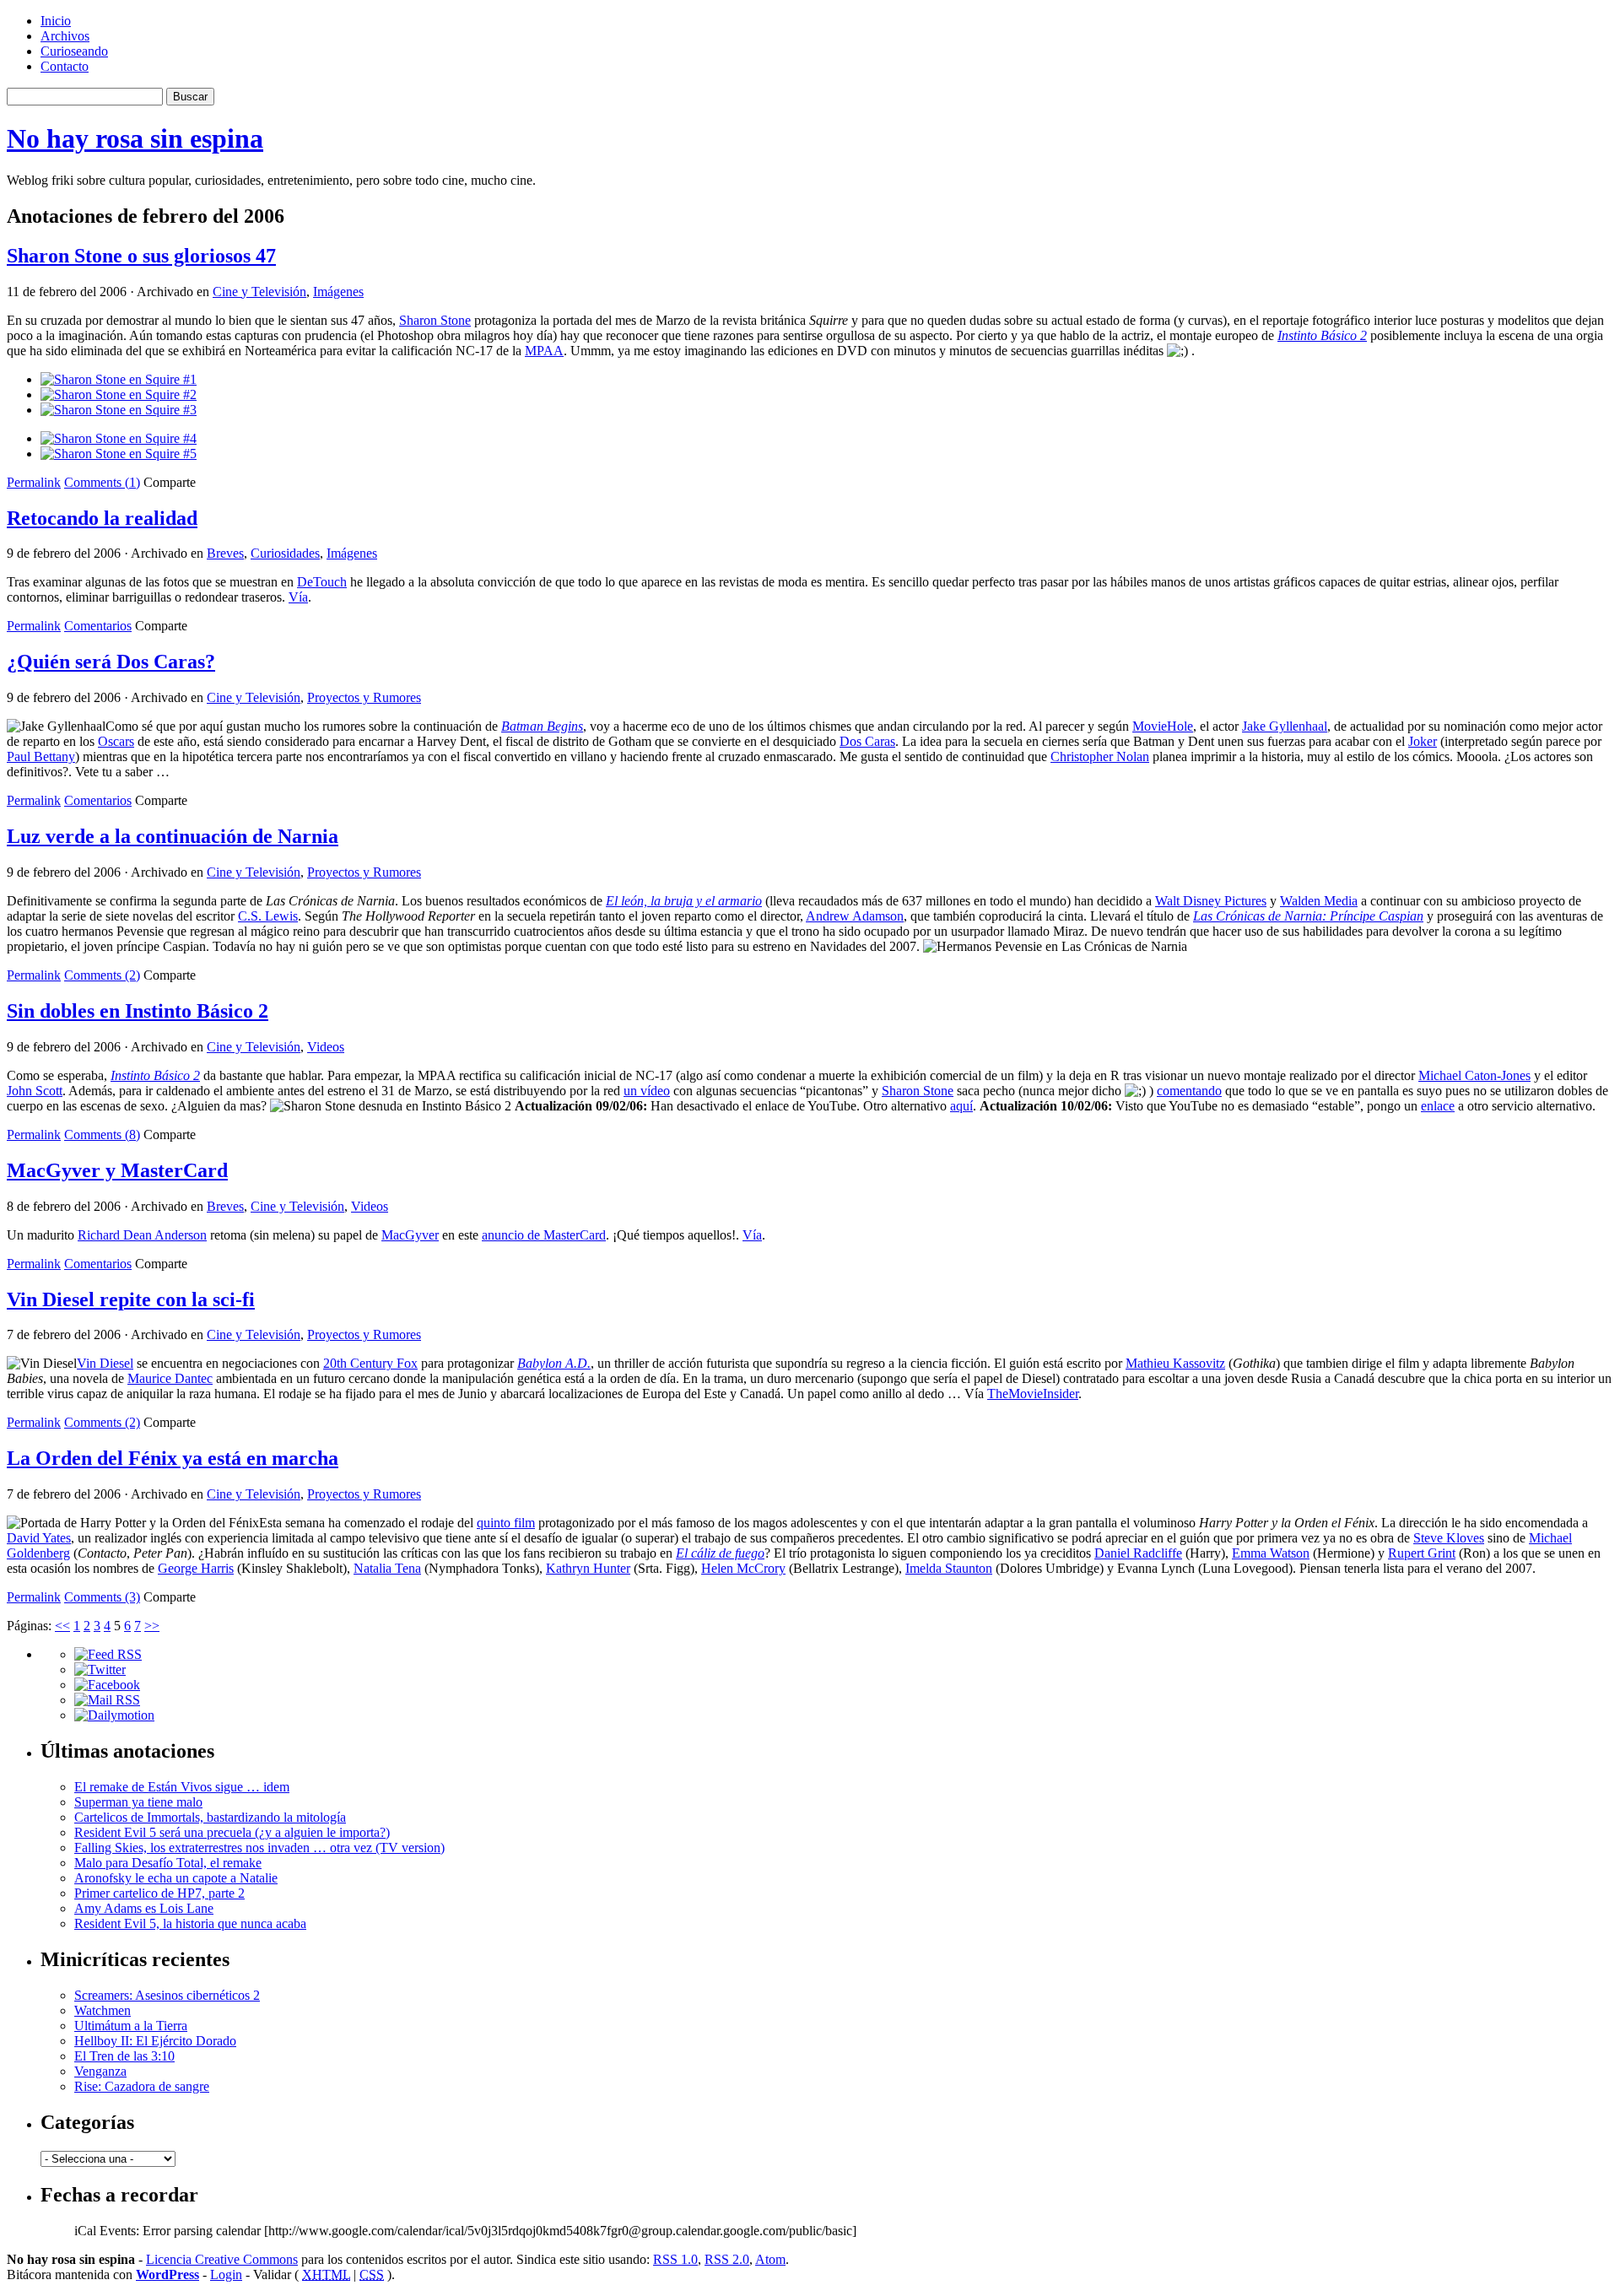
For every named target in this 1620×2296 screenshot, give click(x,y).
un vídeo (647, 1091)
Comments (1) (102, 482)
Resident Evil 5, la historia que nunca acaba (190, 1923)
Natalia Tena (387, 1568)
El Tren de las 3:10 (124, 2056)
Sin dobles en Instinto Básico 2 (138, 1011)
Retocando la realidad (102, 518)
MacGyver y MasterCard (117, 1170)
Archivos (65, 36)
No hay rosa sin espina (135, 138)
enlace (1438, 1106)
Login (226, 2274)
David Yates (39, 1538)
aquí (961, 1106)
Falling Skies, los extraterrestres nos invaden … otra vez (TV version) (259, 1848)
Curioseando (74, 51)
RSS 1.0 (675, 2259)
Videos (326, 1047)
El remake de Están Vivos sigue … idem (182, 1787)
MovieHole (1163, 726)
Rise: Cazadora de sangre (142, 2086)
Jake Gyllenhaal (1285, 726)
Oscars (116, 741)
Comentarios (98, 626)
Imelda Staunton (949, 1568)
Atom (770, 2259)
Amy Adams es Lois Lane (144, 1908)
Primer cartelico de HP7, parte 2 (159, 1893)
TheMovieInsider (1033, 1394)
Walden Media (1319, 901)
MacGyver (410, 1235)
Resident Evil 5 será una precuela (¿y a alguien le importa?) (232, 1832)
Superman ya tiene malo (138, 1802)
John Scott (35, 1091)
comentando (1189, 1091)
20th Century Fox (370, 1363)
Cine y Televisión (259, 292)
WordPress (167, 2274)
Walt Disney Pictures (1211, 901)
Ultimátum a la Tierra (131, 2026)
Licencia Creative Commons (222, 2259)
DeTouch (322, 582)
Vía (298, 597)
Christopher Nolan (1100, 756)
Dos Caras (867, 741)
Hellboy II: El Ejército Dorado (155, 2041)
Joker (1423, 741)
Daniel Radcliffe (1138, 1553)
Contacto (65, 66)
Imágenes (338, 292)
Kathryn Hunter (588, 1568)
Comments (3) (102, 1597)
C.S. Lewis (268, 916)
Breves (225, 553)
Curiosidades (285, 553)
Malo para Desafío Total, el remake (168, 1863)
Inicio (56, 21)
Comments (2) (102, 975)
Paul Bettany (41, 756)
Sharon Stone (435, 320)
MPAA (544, 351)
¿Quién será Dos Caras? (111, 662)
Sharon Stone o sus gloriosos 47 (141, 256)
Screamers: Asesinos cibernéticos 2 (167, 1995)
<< (62, 1626)
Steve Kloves (1449, 1538)
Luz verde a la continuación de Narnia (173, 836)
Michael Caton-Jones (1474, 1075)
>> (152, 1626)
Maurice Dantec (170, 1378)
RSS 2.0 (727, 2259)
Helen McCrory (743, 1568)
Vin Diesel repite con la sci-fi (131, 1299)
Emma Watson (1271, 1553)
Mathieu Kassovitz (1175, 1363)
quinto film (506, 1523)
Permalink (34, 482)
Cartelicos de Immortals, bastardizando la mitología (210, 1817)
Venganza (100, 2071)
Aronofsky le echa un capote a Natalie (176, 1878)
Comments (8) (102, 1134)
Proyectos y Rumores (364, 697)
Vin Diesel (105, 1363)
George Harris (196, 1568)
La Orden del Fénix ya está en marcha (173, 1458)
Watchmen (103, 2010)
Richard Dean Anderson (142, 1235)
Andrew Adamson (855, 916)
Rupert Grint (1422, 1553)
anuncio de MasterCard (544, 1235)
